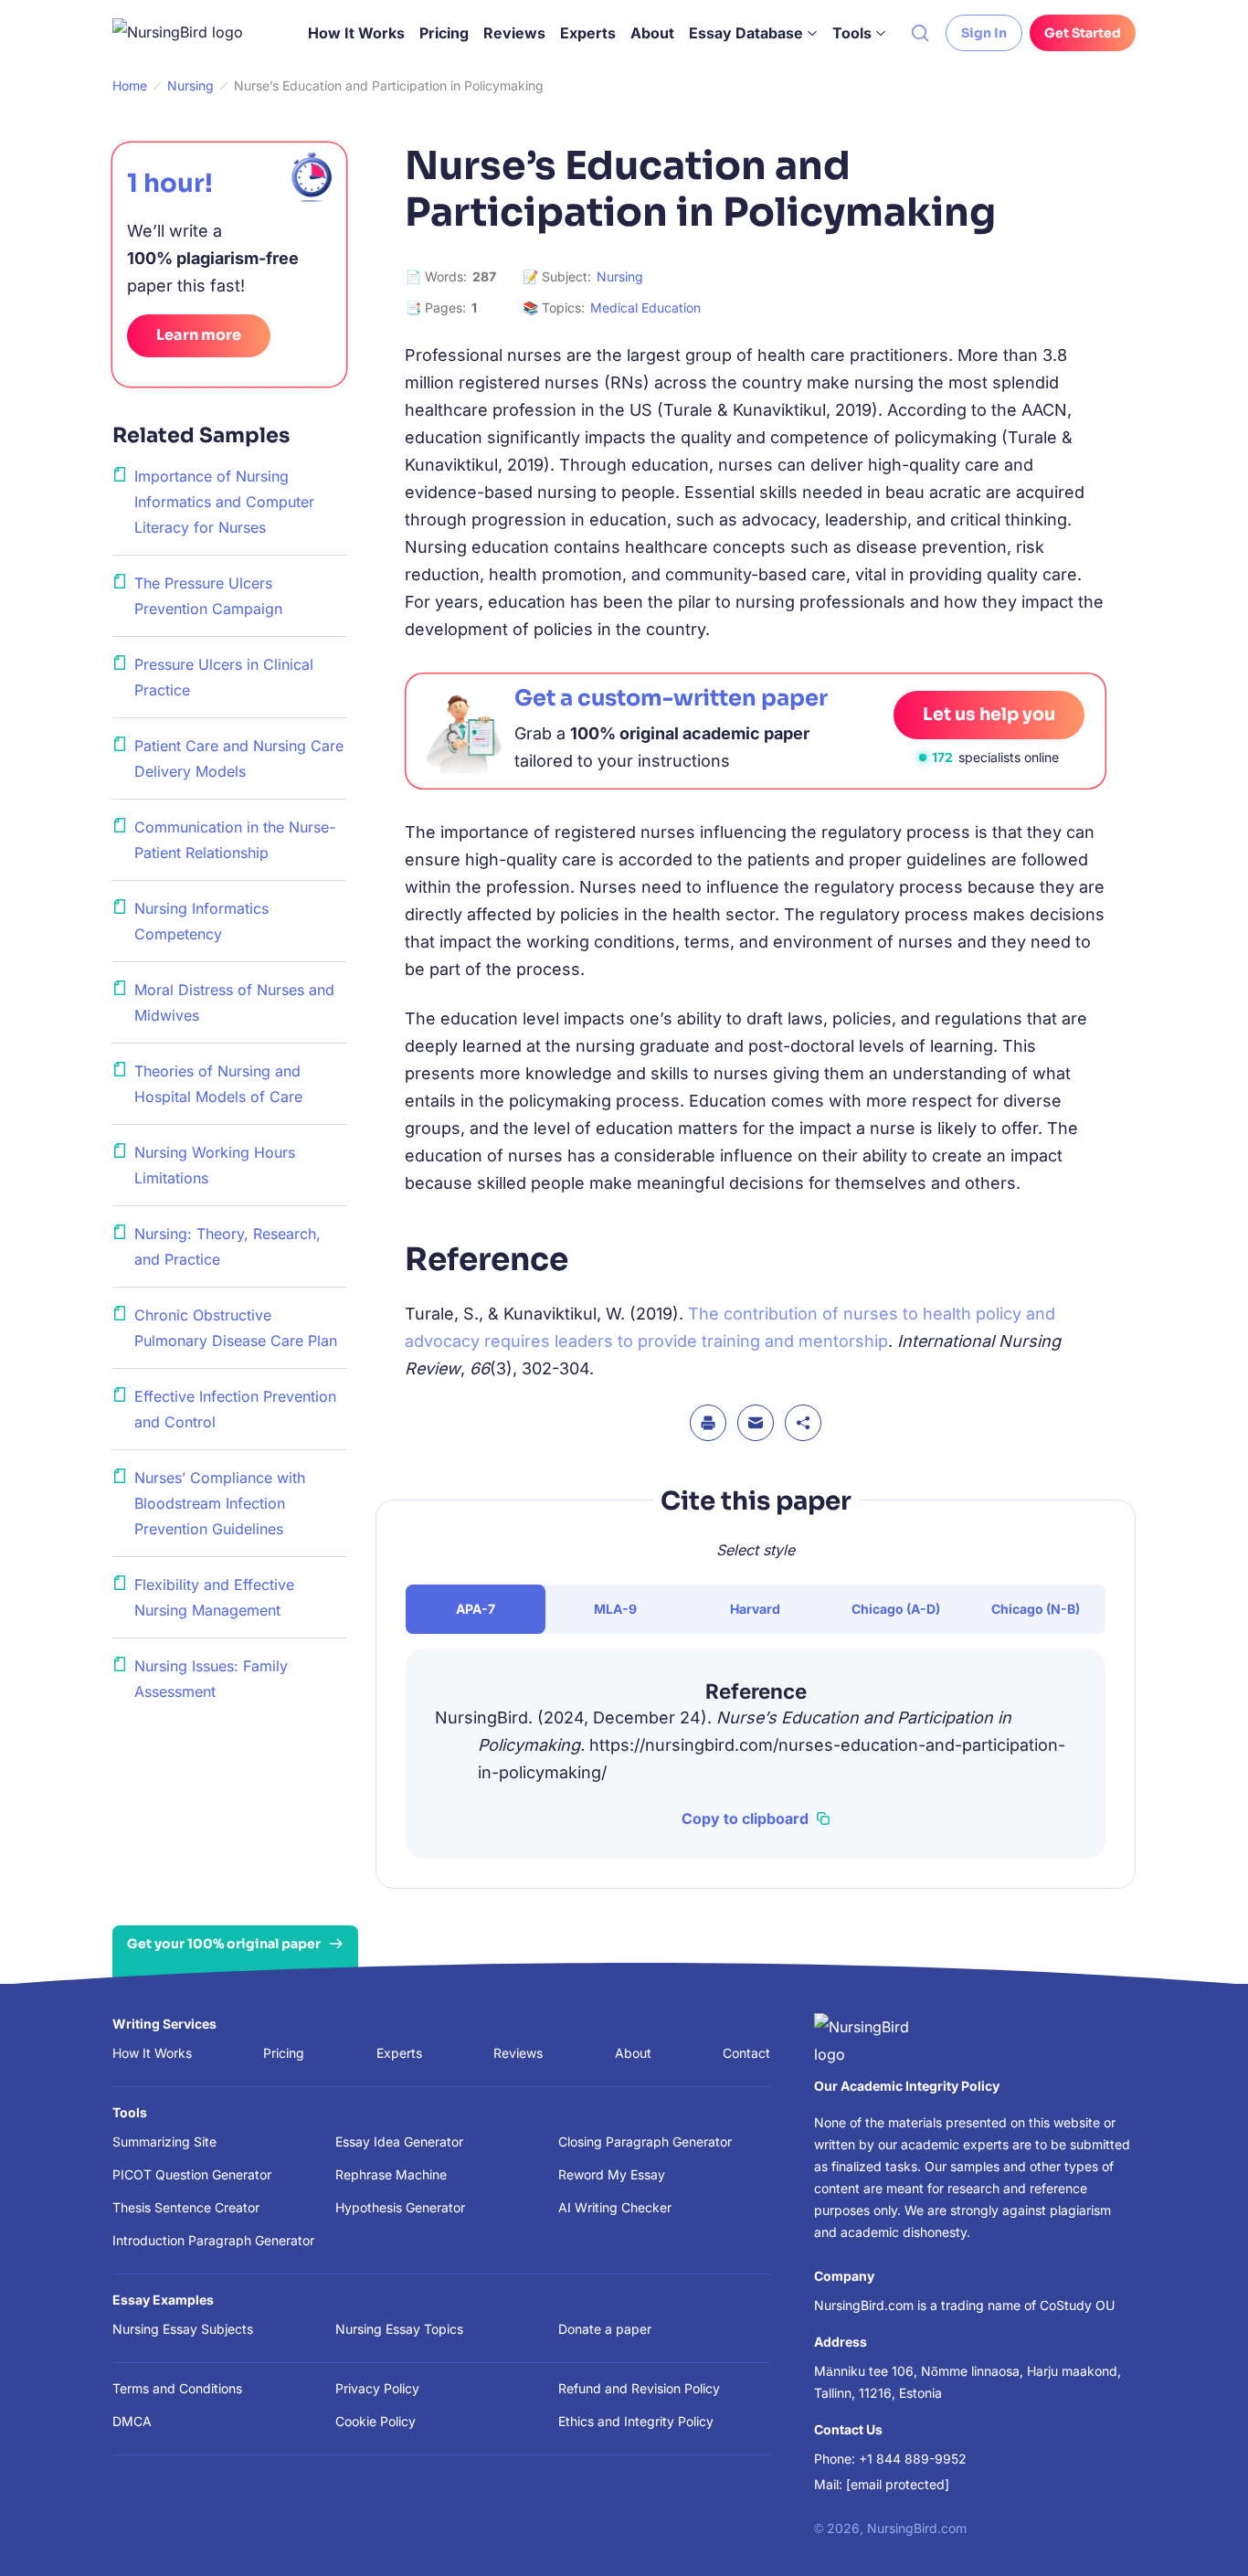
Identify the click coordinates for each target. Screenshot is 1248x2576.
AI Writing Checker (615, 2207)
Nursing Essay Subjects (183, 2329)
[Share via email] (756, 1423)
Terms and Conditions (177, 2388)
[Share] (803, 1423)
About (652, 33)
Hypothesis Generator (400, 2207)
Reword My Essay (612, 2174)
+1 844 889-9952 (913, 2459)
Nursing (620, 276)
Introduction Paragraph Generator (213, 2240)
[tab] (476, 1609)
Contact (746, 2053)
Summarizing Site (164, 2141)
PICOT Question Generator (192, 2174)
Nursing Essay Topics (399, 2329)
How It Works (356, 33)
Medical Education (645, 307)
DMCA (132, 2421)
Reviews (514, 33)
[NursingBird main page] (191, 33)
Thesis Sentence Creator (186, 2207)
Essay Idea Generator (399, 2141)
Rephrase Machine (391, 2174)
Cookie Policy (375, 2421)
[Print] (708, 1423)
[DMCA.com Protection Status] (475, 2525)
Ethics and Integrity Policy (636, 2421)
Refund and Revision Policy (639, 2388)
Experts (588, 33)
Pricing (444, 33)
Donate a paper (605, 2329)
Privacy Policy (377, 2388)
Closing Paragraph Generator (645, 2141)
